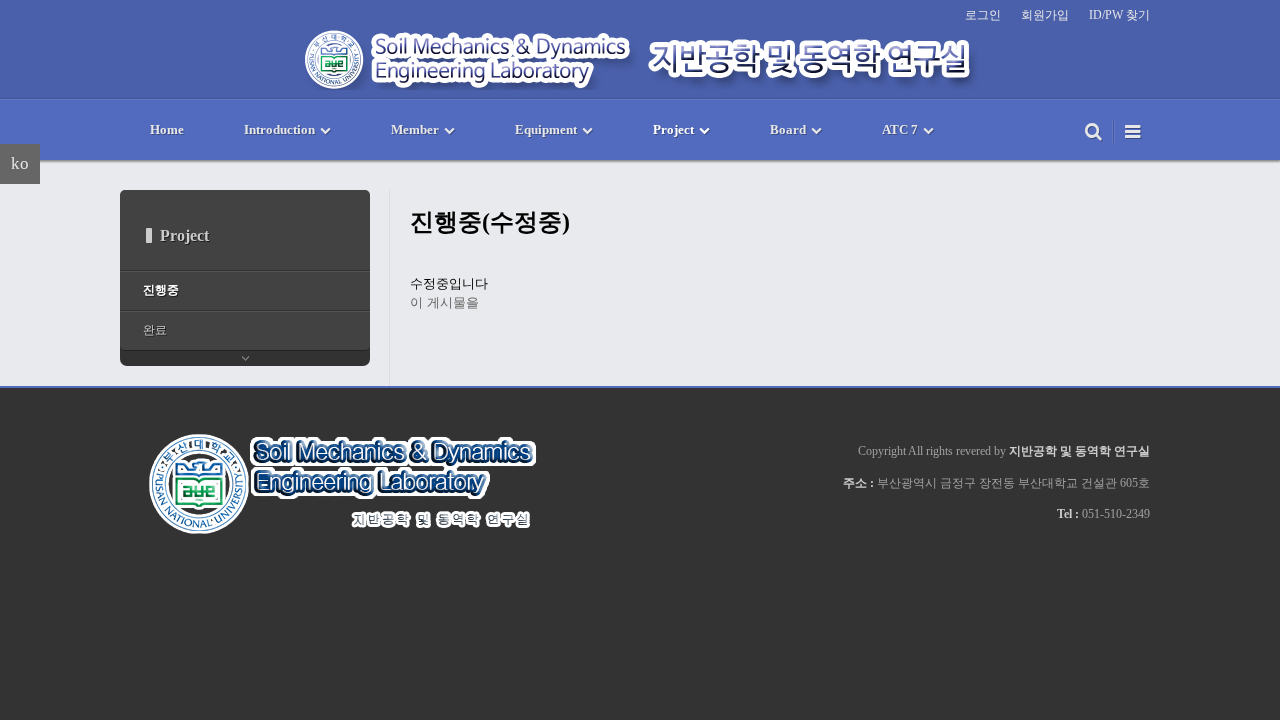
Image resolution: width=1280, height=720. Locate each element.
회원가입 (1045, 15)
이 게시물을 (444, 302)
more (245, 358)
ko (20, 163)
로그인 (983, 15)
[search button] (1093, 130)
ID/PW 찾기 (1119, 15)
